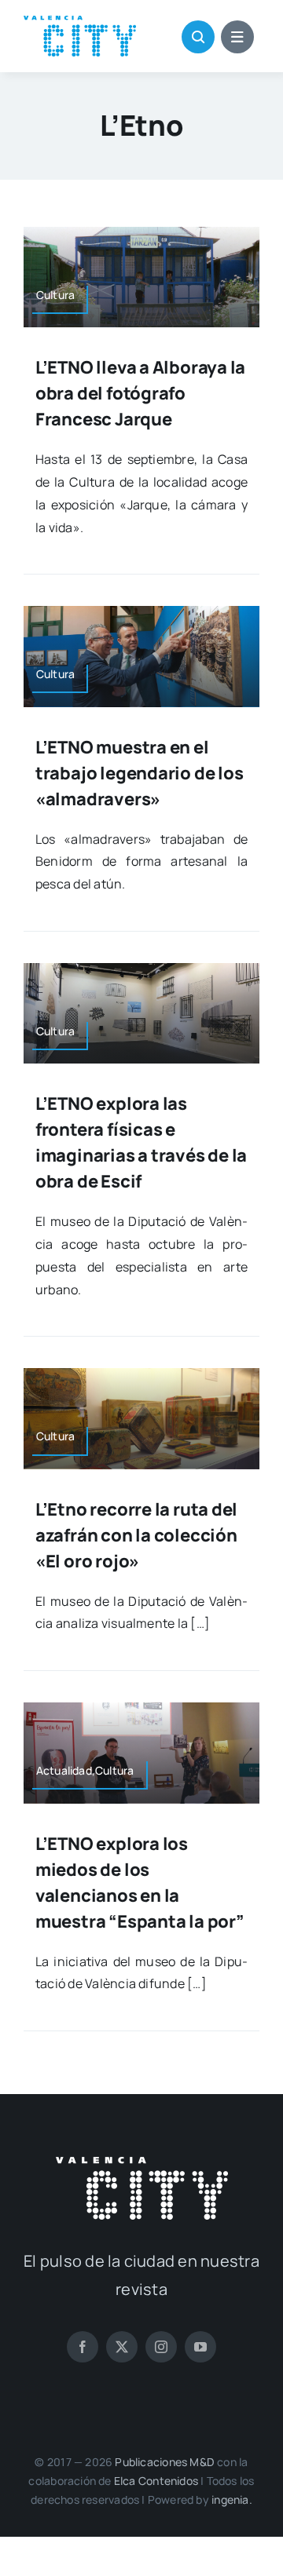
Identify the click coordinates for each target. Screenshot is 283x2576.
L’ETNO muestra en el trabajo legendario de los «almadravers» (140, 773)
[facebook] (83, 2347)
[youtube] (200, 2347)
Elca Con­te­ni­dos (156, 2481)
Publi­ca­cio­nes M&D (165, 2462)
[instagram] (161, 2347)
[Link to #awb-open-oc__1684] (237, 37)
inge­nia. (232, 2499)
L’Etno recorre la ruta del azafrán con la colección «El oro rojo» (136, 1535)
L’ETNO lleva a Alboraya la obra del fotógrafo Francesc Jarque (140, 393)
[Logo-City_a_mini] (80, 22)
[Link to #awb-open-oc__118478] (198, 37)
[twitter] (122, 2347)
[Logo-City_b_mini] (142, 2163)
